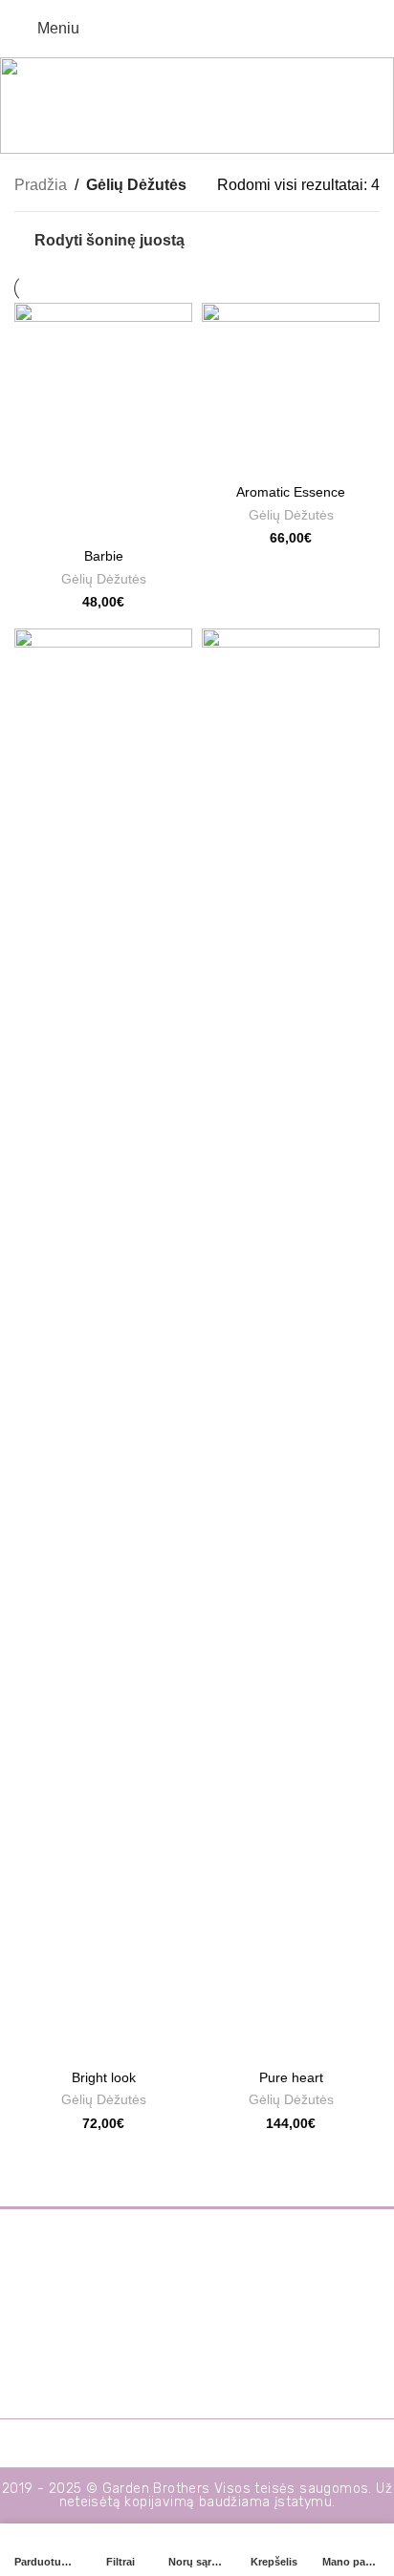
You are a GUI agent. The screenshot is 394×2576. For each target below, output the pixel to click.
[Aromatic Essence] (291, 389)
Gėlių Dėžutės (104, 579)
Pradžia (41, 185)
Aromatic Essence (291, 492)
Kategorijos (189, 131)
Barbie (104, 556)
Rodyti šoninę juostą (109, 240)
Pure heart (291, 2077)
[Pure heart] (291, 1345)
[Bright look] (103, 1345)
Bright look (104, 2077)
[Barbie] (103, 421)
